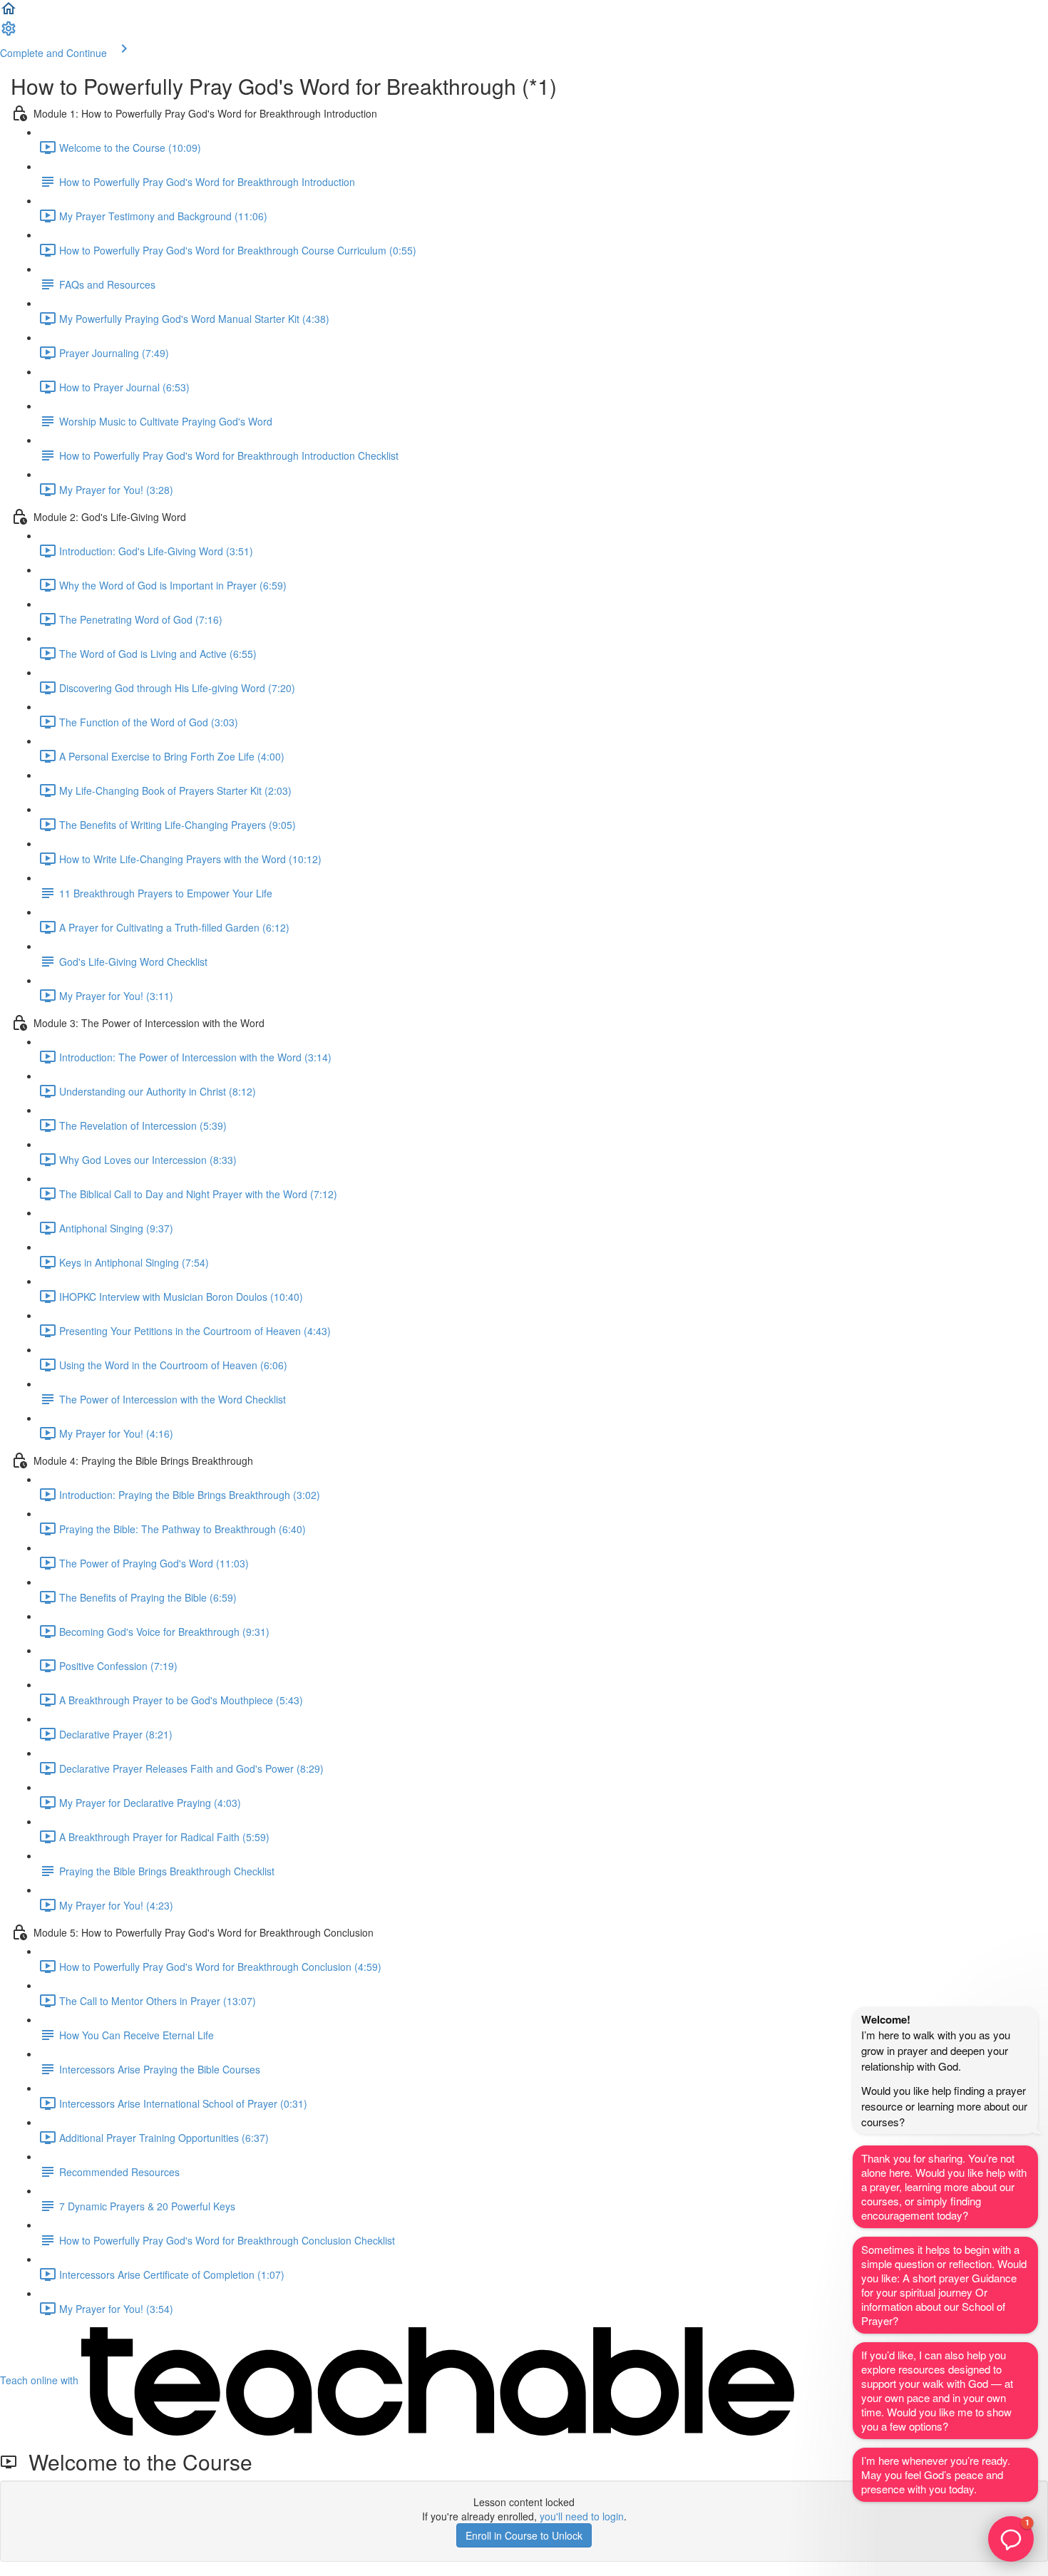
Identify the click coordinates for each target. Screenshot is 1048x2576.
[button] (9, 13)
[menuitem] (9, 33)
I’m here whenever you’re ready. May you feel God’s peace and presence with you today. (936, 2474)
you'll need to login (582, 2516)
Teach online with (41, 2380)
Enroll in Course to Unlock (524, 2535)
